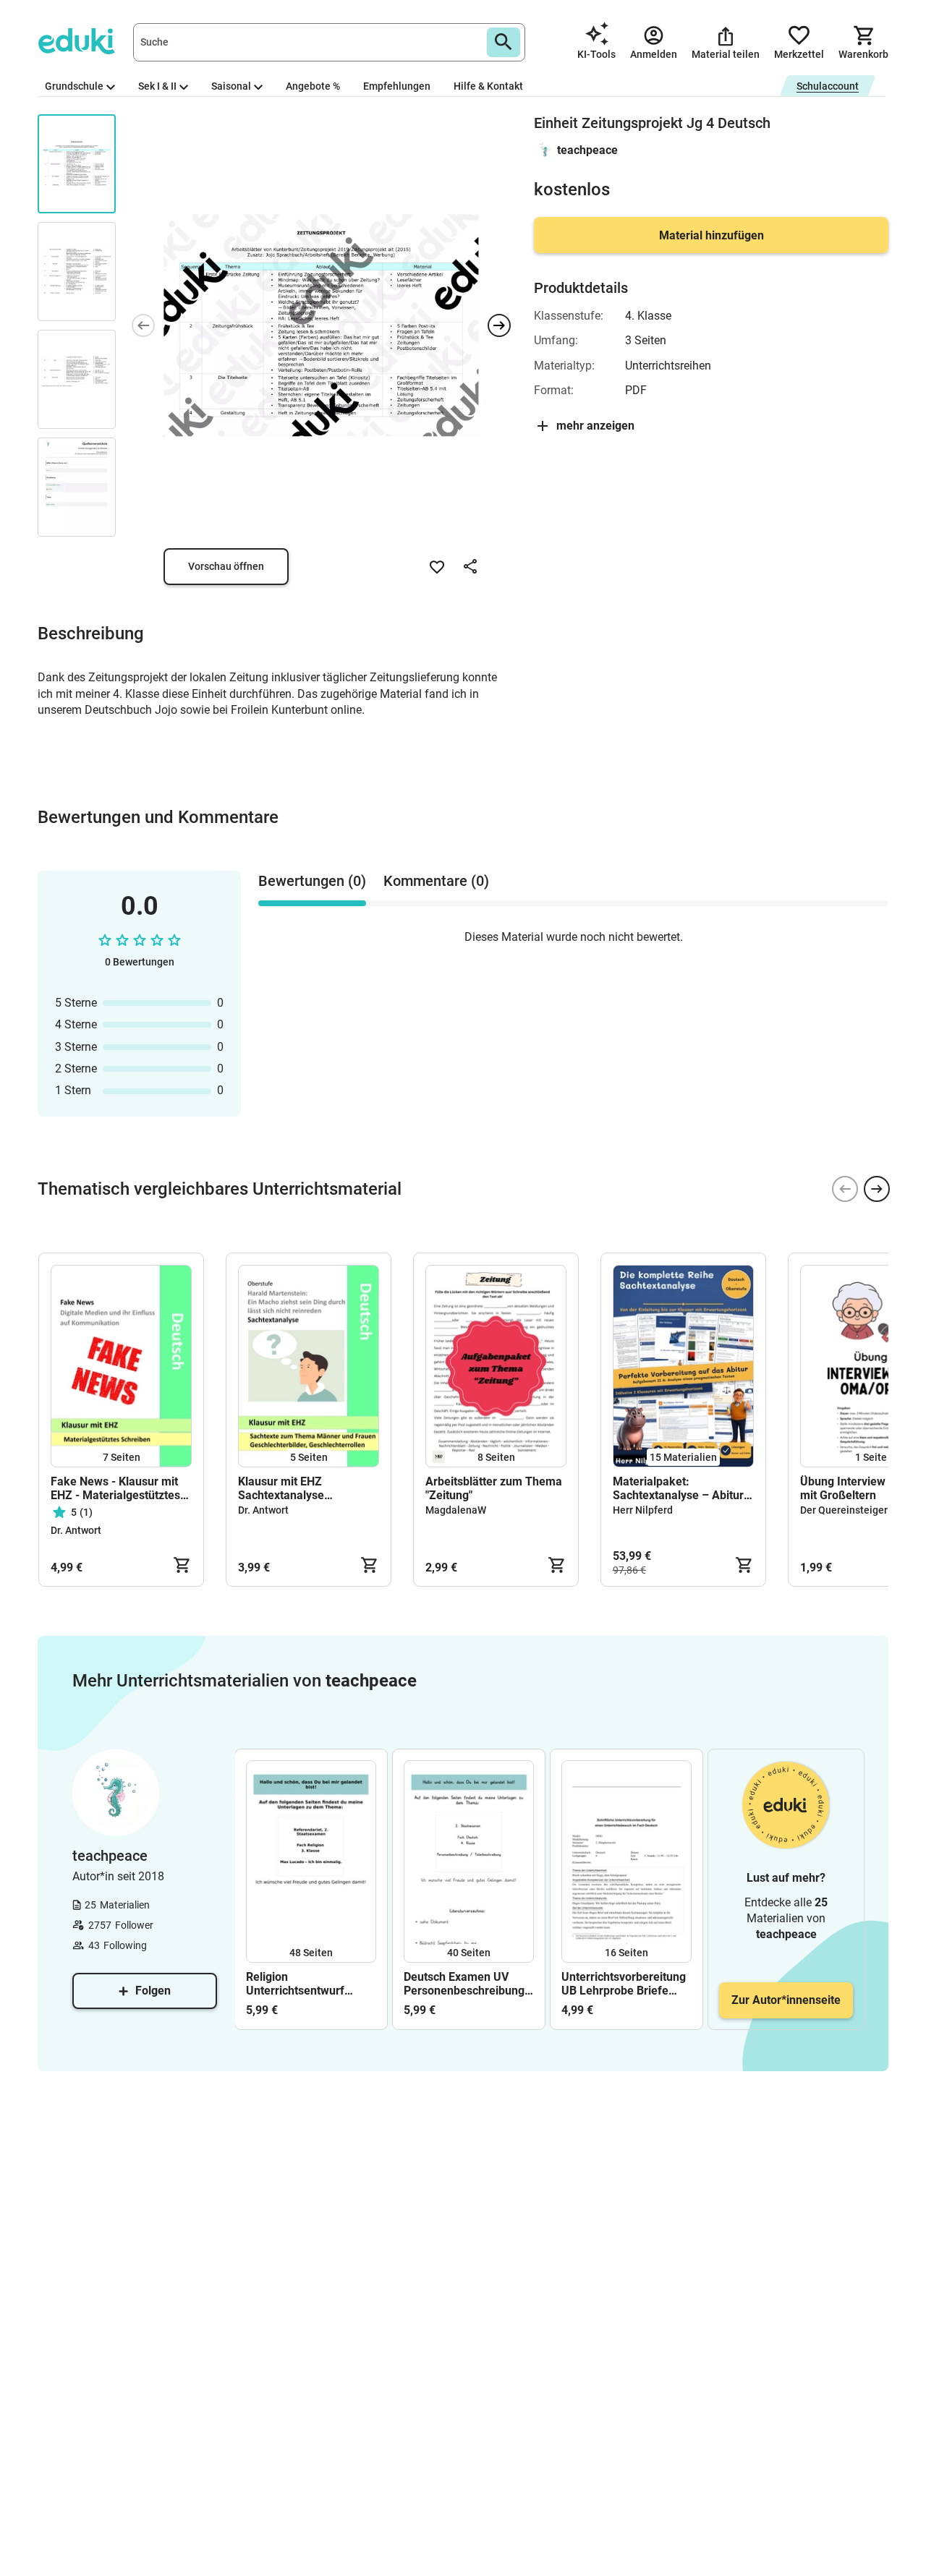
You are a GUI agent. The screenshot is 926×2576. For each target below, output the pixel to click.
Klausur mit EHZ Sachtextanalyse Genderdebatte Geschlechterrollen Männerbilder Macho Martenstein (292, 1488)
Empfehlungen (397, 86)
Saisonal (231, 86)
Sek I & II (157, 86)
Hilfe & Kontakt (488, 86)
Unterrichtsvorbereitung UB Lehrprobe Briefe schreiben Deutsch (624, 1984)
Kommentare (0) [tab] (436, 881)
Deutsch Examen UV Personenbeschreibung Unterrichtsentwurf (464, 1984)
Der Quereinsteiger (844, 1510)
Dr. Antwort (76, 1530)
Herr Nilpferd (643, 1510)
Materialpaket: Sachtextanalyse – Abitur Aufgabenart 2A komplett (679, 1488)
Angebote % (313, 86)
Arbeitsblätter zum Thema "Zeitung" (494, 1488)
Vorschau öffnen (226, 566)
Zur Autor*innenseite (786, 2000)
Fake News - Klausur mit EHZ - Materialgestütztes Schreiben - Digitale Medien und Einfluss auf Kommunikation (115, 1488)
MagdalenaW (456, 1510)
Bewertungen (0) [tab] (312, 881)
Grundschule (74, 86)
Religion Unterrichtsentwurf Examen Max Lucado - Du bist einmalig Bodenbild (304, 1984)
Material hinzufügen (712, 235)
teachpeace (587, 150)
